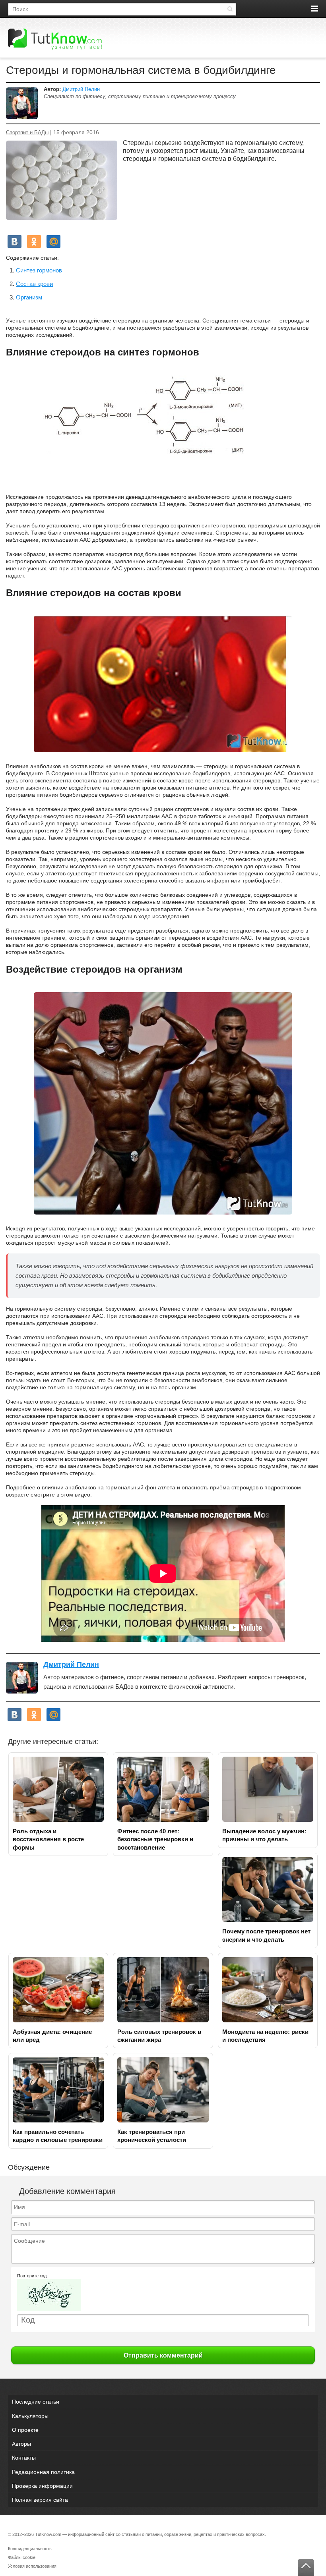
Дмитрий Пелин (81, 89)
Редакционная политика (43, 2472)
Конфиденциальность (30, 2549)
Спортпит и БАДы (27, 133)
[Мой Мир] (53, 241)
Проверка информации (42, 2486)
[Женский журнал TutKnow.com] (55, 39)
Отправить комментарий (163, 2355)
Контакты (24, 2458)
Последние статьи (36, 2402)
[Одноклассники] (34, 241)
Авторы (21, 2444)
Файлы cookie (22, 2557)
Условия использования (32, 2566)
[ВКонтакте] (15, 241)
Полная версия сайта (40, 2500)
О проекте (25, 2430)
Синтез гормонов (39, 270)
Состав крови (34, 284)
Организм (29, 297)
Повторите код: (32, 2276)
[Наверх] (306, 2567)
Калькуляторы (30, 2416)
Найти (230, 9)
